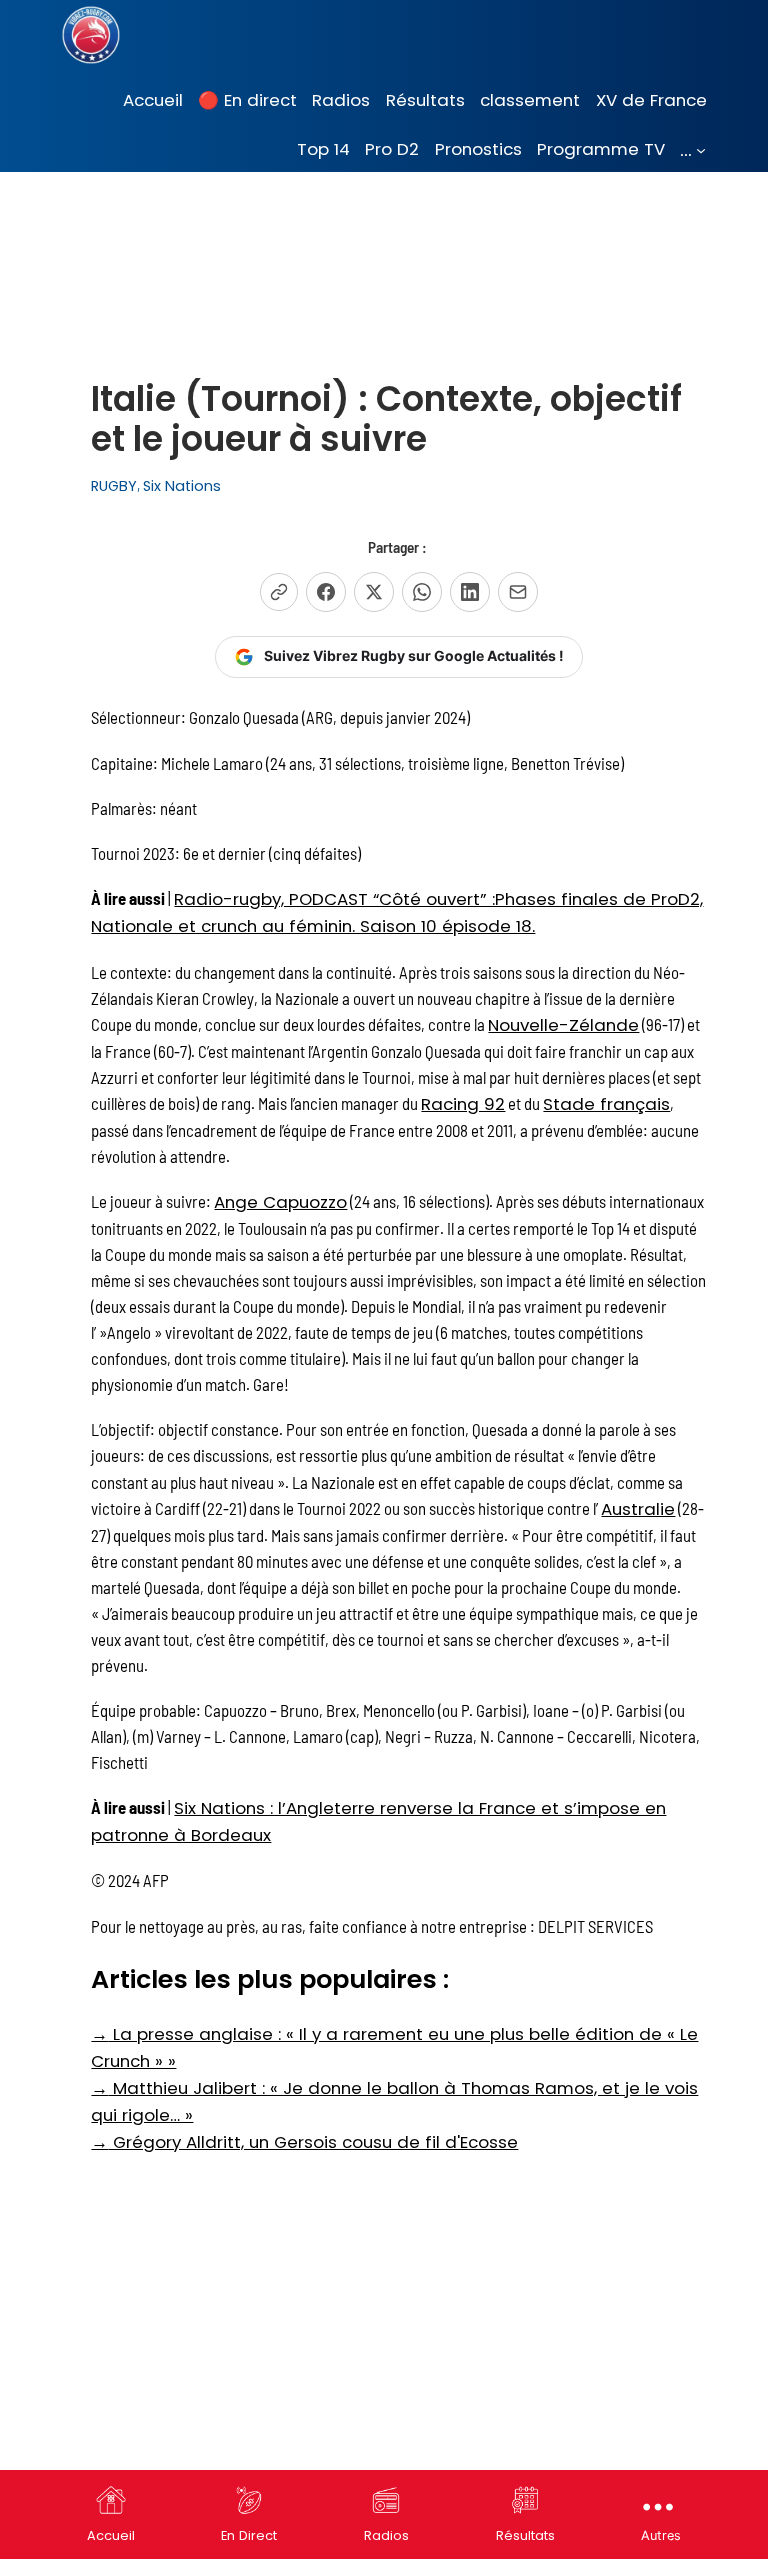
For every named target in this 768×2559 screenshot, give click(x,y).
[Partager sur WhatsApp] (422, 592)
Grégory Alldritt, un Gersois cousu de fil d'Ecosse (304, 2142)
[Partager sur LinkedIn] (470, 592)
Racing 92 (463, 1104)
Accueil (111, 2535)
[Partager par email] (518, 592)
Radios (386, 2535)
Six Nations (182, 486)
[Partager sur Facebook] (326, 592)
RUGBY (114, 486)
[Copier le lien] (279, 592)
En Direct (249, 2535)
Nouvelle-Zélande (563, 1025)
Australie (638, 1509)
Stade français (606, 1104)
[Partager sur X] (374, 592)
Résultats (525, 2535)
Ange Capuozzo (280, 1202)
